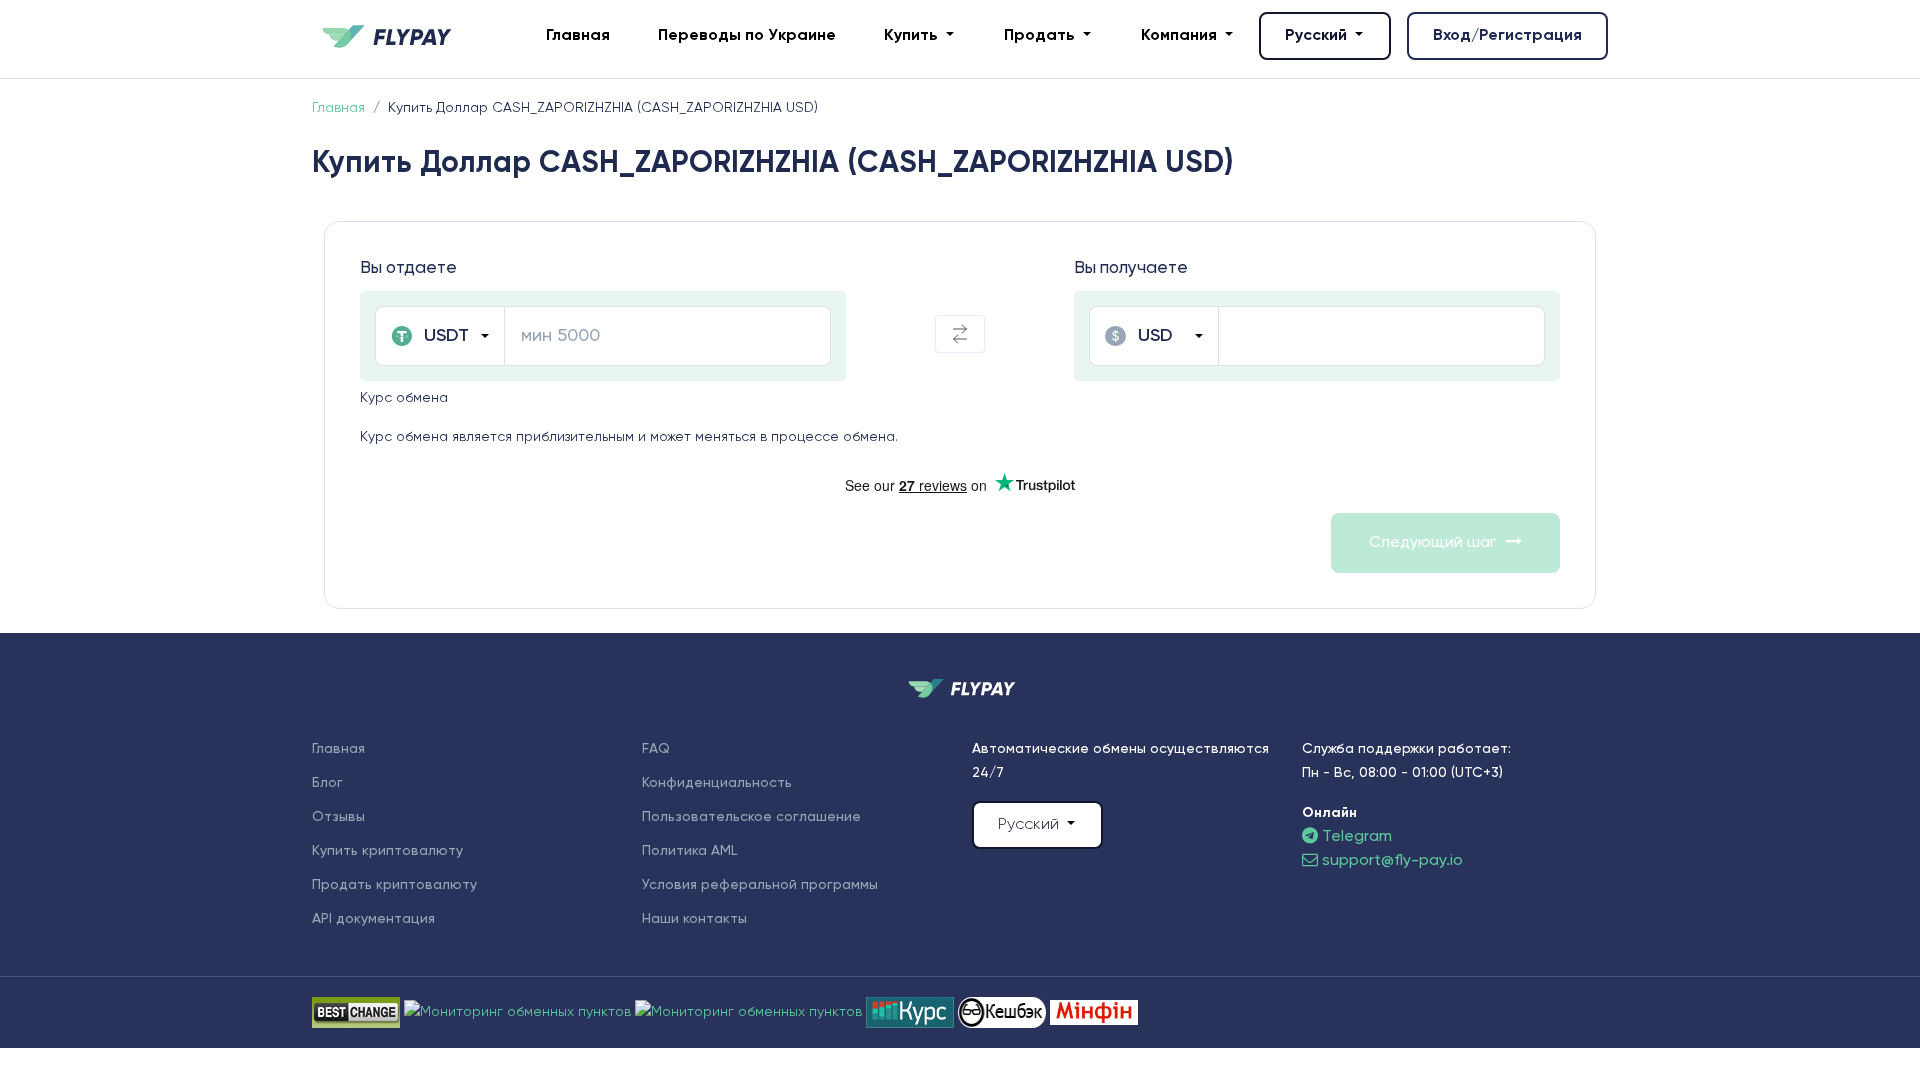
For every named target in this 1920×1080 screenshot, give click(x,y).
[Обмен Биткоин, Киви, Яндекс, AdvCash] (1004, 1012)
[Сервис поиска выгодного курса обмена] (750, 1012)
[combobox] (439, 336)
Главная (578, 36)
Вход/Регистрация (1507, 36)
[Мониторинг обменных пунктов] (1094, 1012)
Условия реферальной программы (760, 885)
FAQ (656, 749)
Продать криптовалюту (394, 885)
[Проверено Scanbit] (519, 1012)
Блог (327, 783)
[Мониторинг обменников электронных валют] (912, 1012)
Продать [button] (1041, 36)
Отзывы (338, 817)
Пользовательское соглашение (751, 817)
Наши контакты (694, 919)
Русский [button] (1318, 36)
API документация (373, 919)
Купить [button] (913, 36)
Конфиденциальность (717, 783)
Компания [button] (1181, 36)
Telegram (1355, 837)
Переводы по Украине (747, 36)
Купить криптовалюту (387, 851)
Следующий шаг (1432, 543)
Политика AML (689, 851)
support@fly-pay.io (1392, 861)
